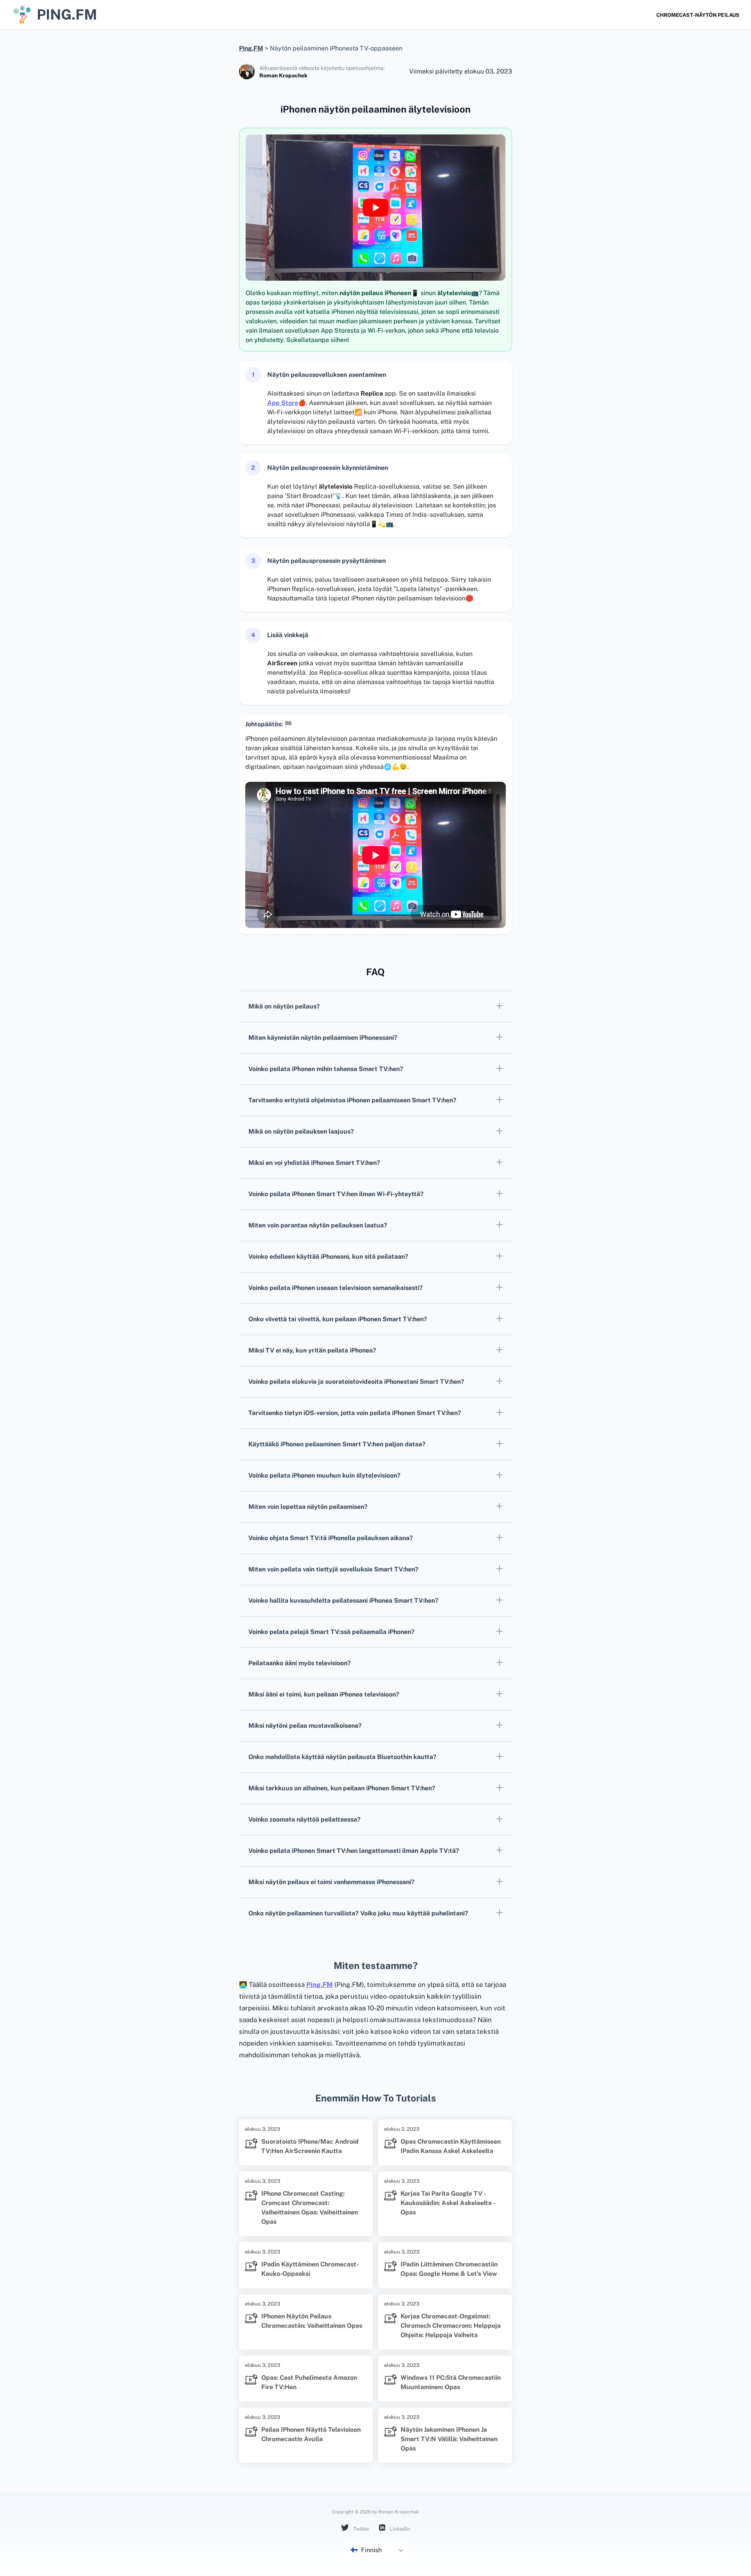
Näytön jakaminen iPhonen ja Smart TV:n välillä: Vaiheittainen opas (449, 2439)
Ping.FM (320, 1985)
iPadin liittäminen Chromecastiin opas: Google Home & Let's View (449, 2269)
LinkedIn (399, 2529)
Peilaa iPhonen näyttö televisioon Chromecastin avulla (311, 2434)
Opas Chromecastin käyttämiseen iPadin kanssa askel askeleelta (451, 2146)
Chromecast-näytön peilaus (698, 15)
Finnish (371, 2550)
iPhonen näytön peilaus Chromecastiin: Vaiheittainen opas (312, 2321)
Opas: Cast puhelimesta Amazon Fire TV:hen (309, 2382)
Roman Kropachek (283, 75)
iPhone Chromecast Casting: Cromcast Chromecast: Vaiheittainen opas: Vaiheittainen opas (310, 2208)
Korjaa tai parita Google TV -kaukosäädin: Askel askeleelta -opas (448, 2203)
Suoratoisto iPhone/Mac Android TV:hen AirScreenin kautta (310, 2146)
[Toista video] (375, 208)
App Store (283, 403)
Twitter (361, 2529)
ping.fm (67, 14)
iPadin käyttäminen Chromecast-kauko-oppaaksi (310, 2269)
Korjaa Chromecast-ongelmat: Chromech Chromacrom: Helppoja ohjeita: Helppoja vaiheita (451, 2326)
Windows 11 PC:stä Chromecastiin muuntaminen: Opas (451, 2382)
